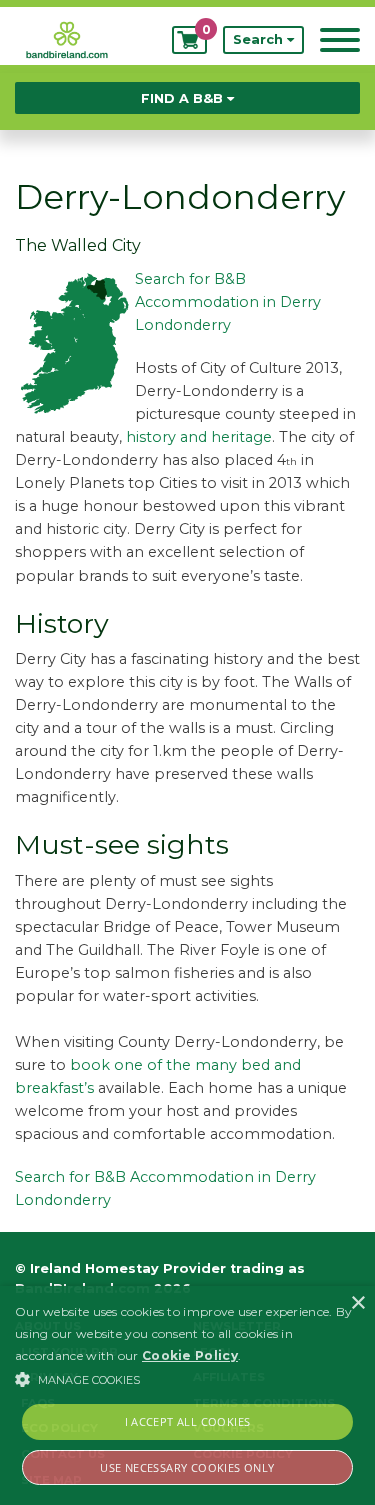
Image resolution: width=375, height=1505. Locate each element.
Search (260, 39)
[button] (187, 1379)
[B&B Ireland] (67, 38)
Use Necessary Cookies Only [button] (187, 1467)
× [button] (357, 1303)
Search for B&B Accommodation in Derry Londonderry (228, 302)
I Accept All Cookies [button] (188, 1421)
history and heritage (199, 437)
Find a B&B (184, 98)
